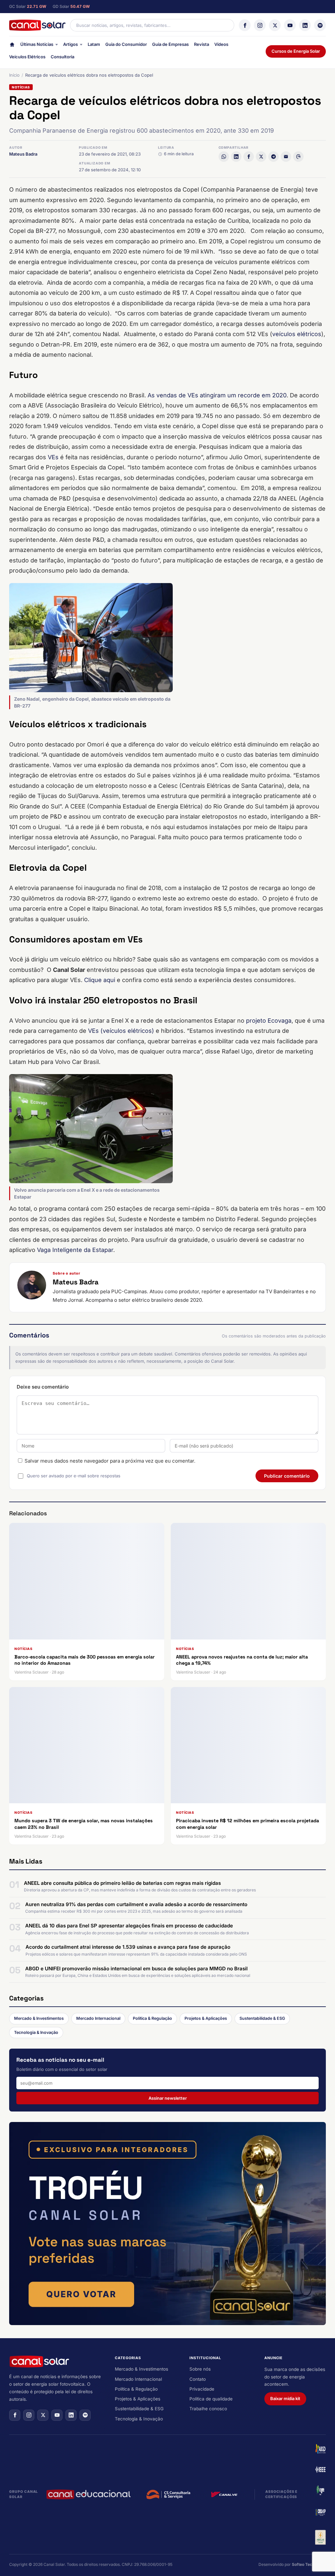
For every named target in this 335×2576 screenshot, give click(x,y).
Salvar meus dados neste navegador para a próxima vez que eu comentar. (110, 1461)
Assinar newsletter (168, 2098)
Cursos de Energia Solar (296, 51)
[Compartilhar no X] (261, 157)
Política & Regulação (152, 2018)
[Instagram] (260, 25)
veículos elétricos (297, 334)
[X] (275, 25)
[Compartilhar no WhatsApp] (224, 157)
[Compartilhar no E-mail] (286, 157)
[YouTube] (290, 25)
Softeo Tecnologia (309, 2564)
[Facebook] (245, 25)
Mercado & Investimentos (39, 2018)
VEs (53, 457)
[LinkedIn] (305, 25)
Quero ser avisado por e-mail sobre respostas (74, 1476)
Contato (198, 2379)
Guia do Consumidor (126, 44)
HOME (12, 46)
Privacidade (202, 2389)
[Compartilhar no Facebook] (249, 157)
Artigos (71, 44)
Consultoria (62, 57)
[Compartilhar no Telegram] (273, 157)
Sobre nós (200, 2369)
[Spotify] (320, 25)
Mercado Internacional (98, 2018)
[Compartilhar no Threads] (298, 157)
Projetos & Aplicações (206, 2018)
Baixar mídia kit (285, 2398)
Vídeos (221, 44)
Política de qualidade (211, 2399)
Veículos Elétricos (27, 57)
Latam (94, 44)
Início (14, 75)
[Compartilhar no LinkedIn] (236, 157)
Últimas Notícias (37, 44)
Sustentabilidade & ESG (262, 2018)
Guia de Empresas (170, 44)
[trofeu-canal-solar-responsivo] (167, 2224)
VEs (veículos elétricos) (121, 1031)
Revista (202, 44)
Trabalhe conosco (208, 2409)
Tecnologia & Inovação (36, 2032)
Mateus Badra (23, 154)
